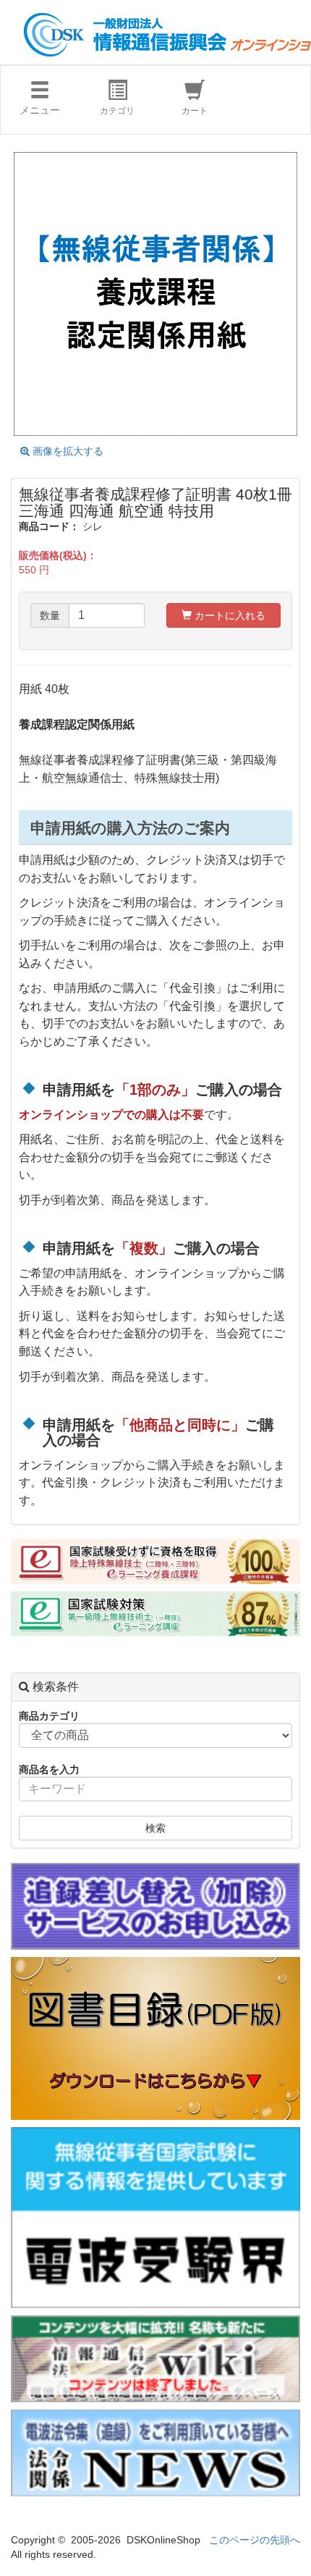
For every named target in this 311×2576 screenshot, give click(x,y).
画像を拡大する (67, 451)
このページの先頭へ (255, 2540)
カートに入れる (229, 615)
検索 (155, 1828)
